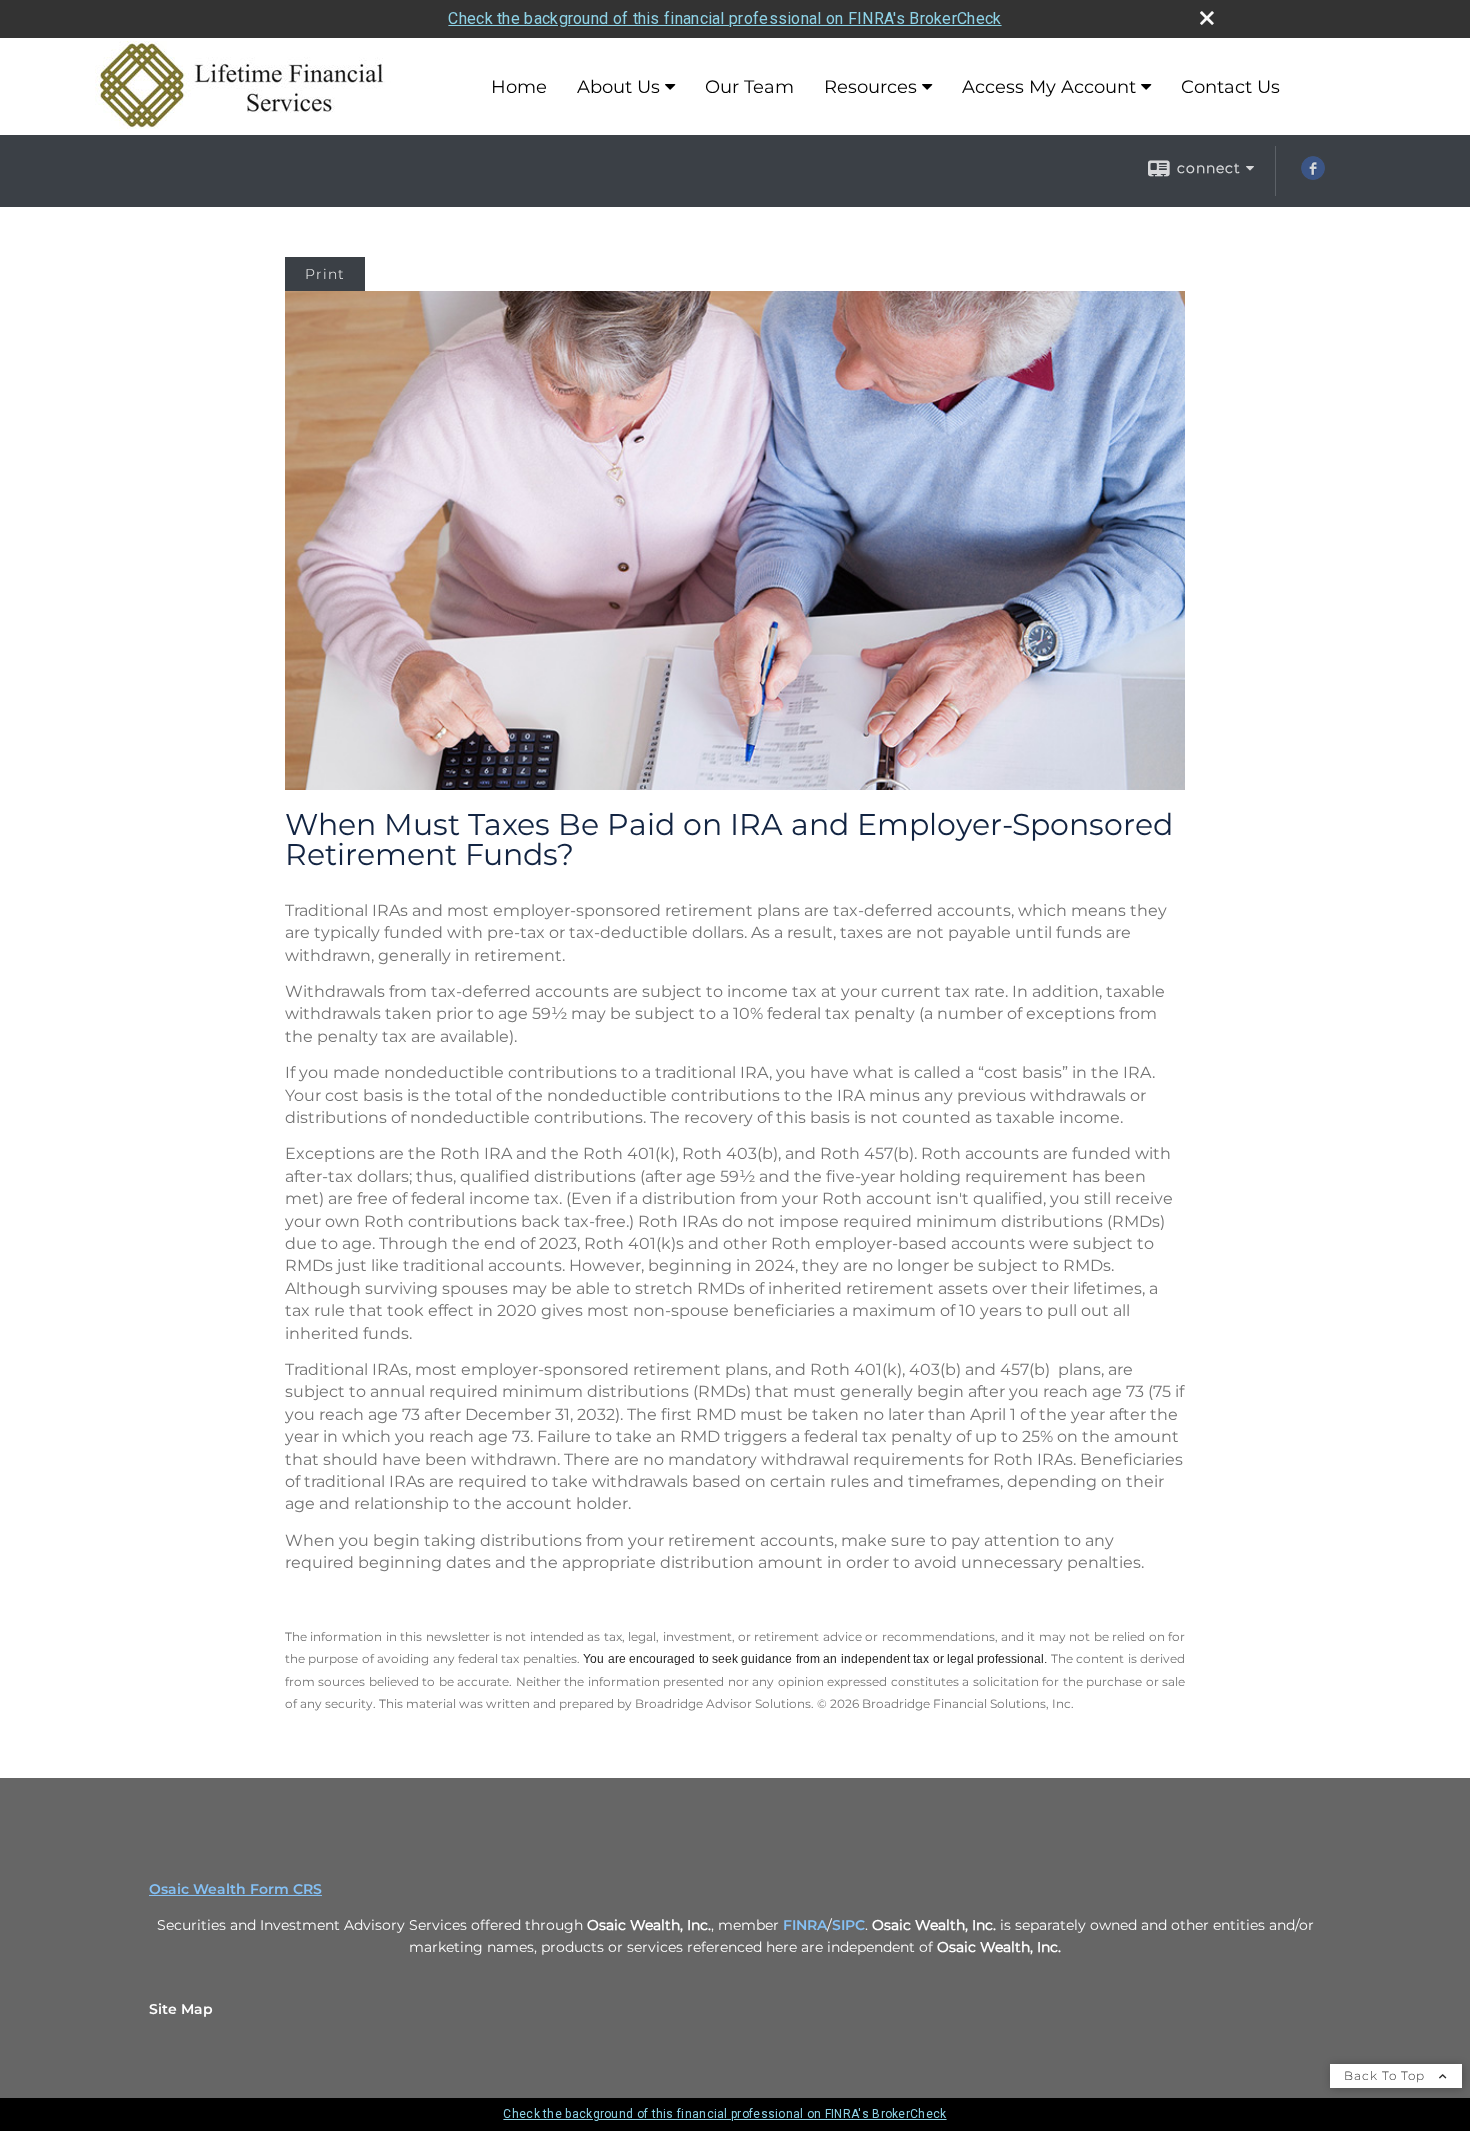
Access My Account (1049, 87)
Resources (870, 87)
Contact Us (1230, 87)
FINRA (805, 1925)
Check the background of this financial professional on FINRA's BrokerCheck (724, 18)
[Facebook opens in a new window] (1313, 175)
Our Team (749, 87)
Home (519, 87)
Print (325, 274)
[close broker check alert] (1207, 18)
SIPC (848, 1925)
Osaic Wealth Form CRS (235, 1889)
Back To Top (1386, 2075)
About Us (618, 87)
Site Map (181, 2009)
